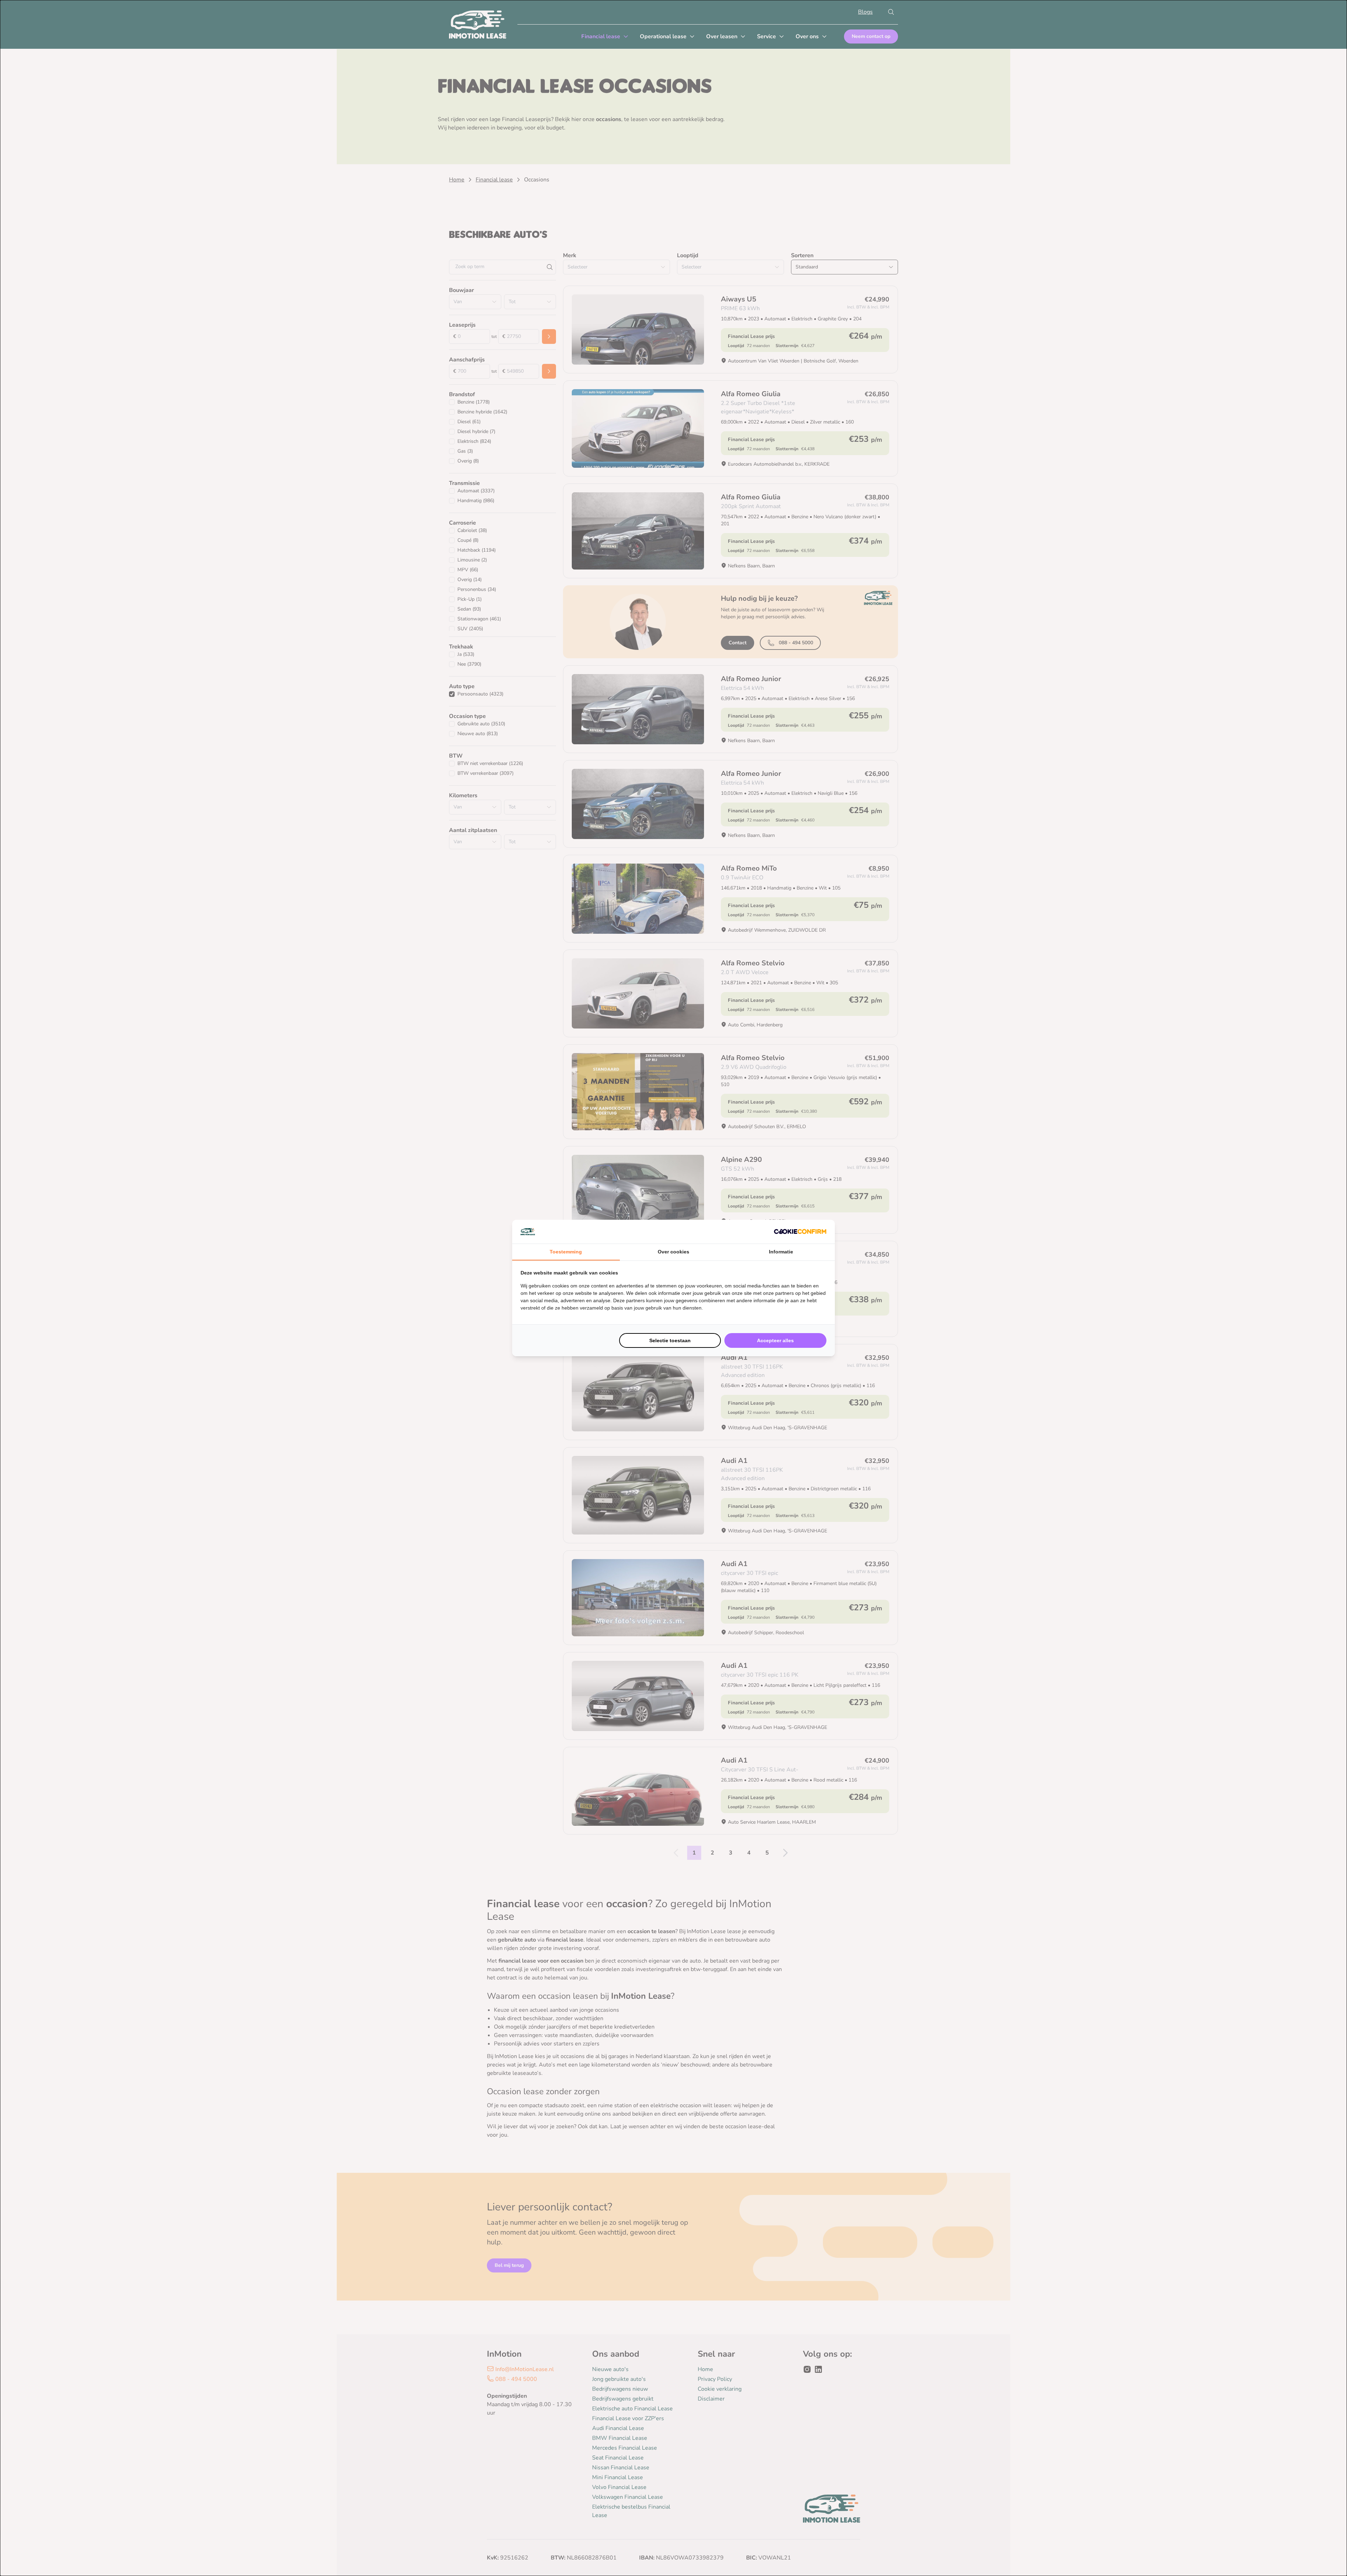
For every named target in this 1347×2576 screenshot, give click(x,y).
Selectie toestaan (670, 1340)
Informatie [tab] (781, 1252)
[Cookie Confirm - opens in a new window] (800, 1232)
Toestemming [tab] (566, 1252)
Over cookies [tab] (673, 1252)
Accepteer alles (775, 1340)
